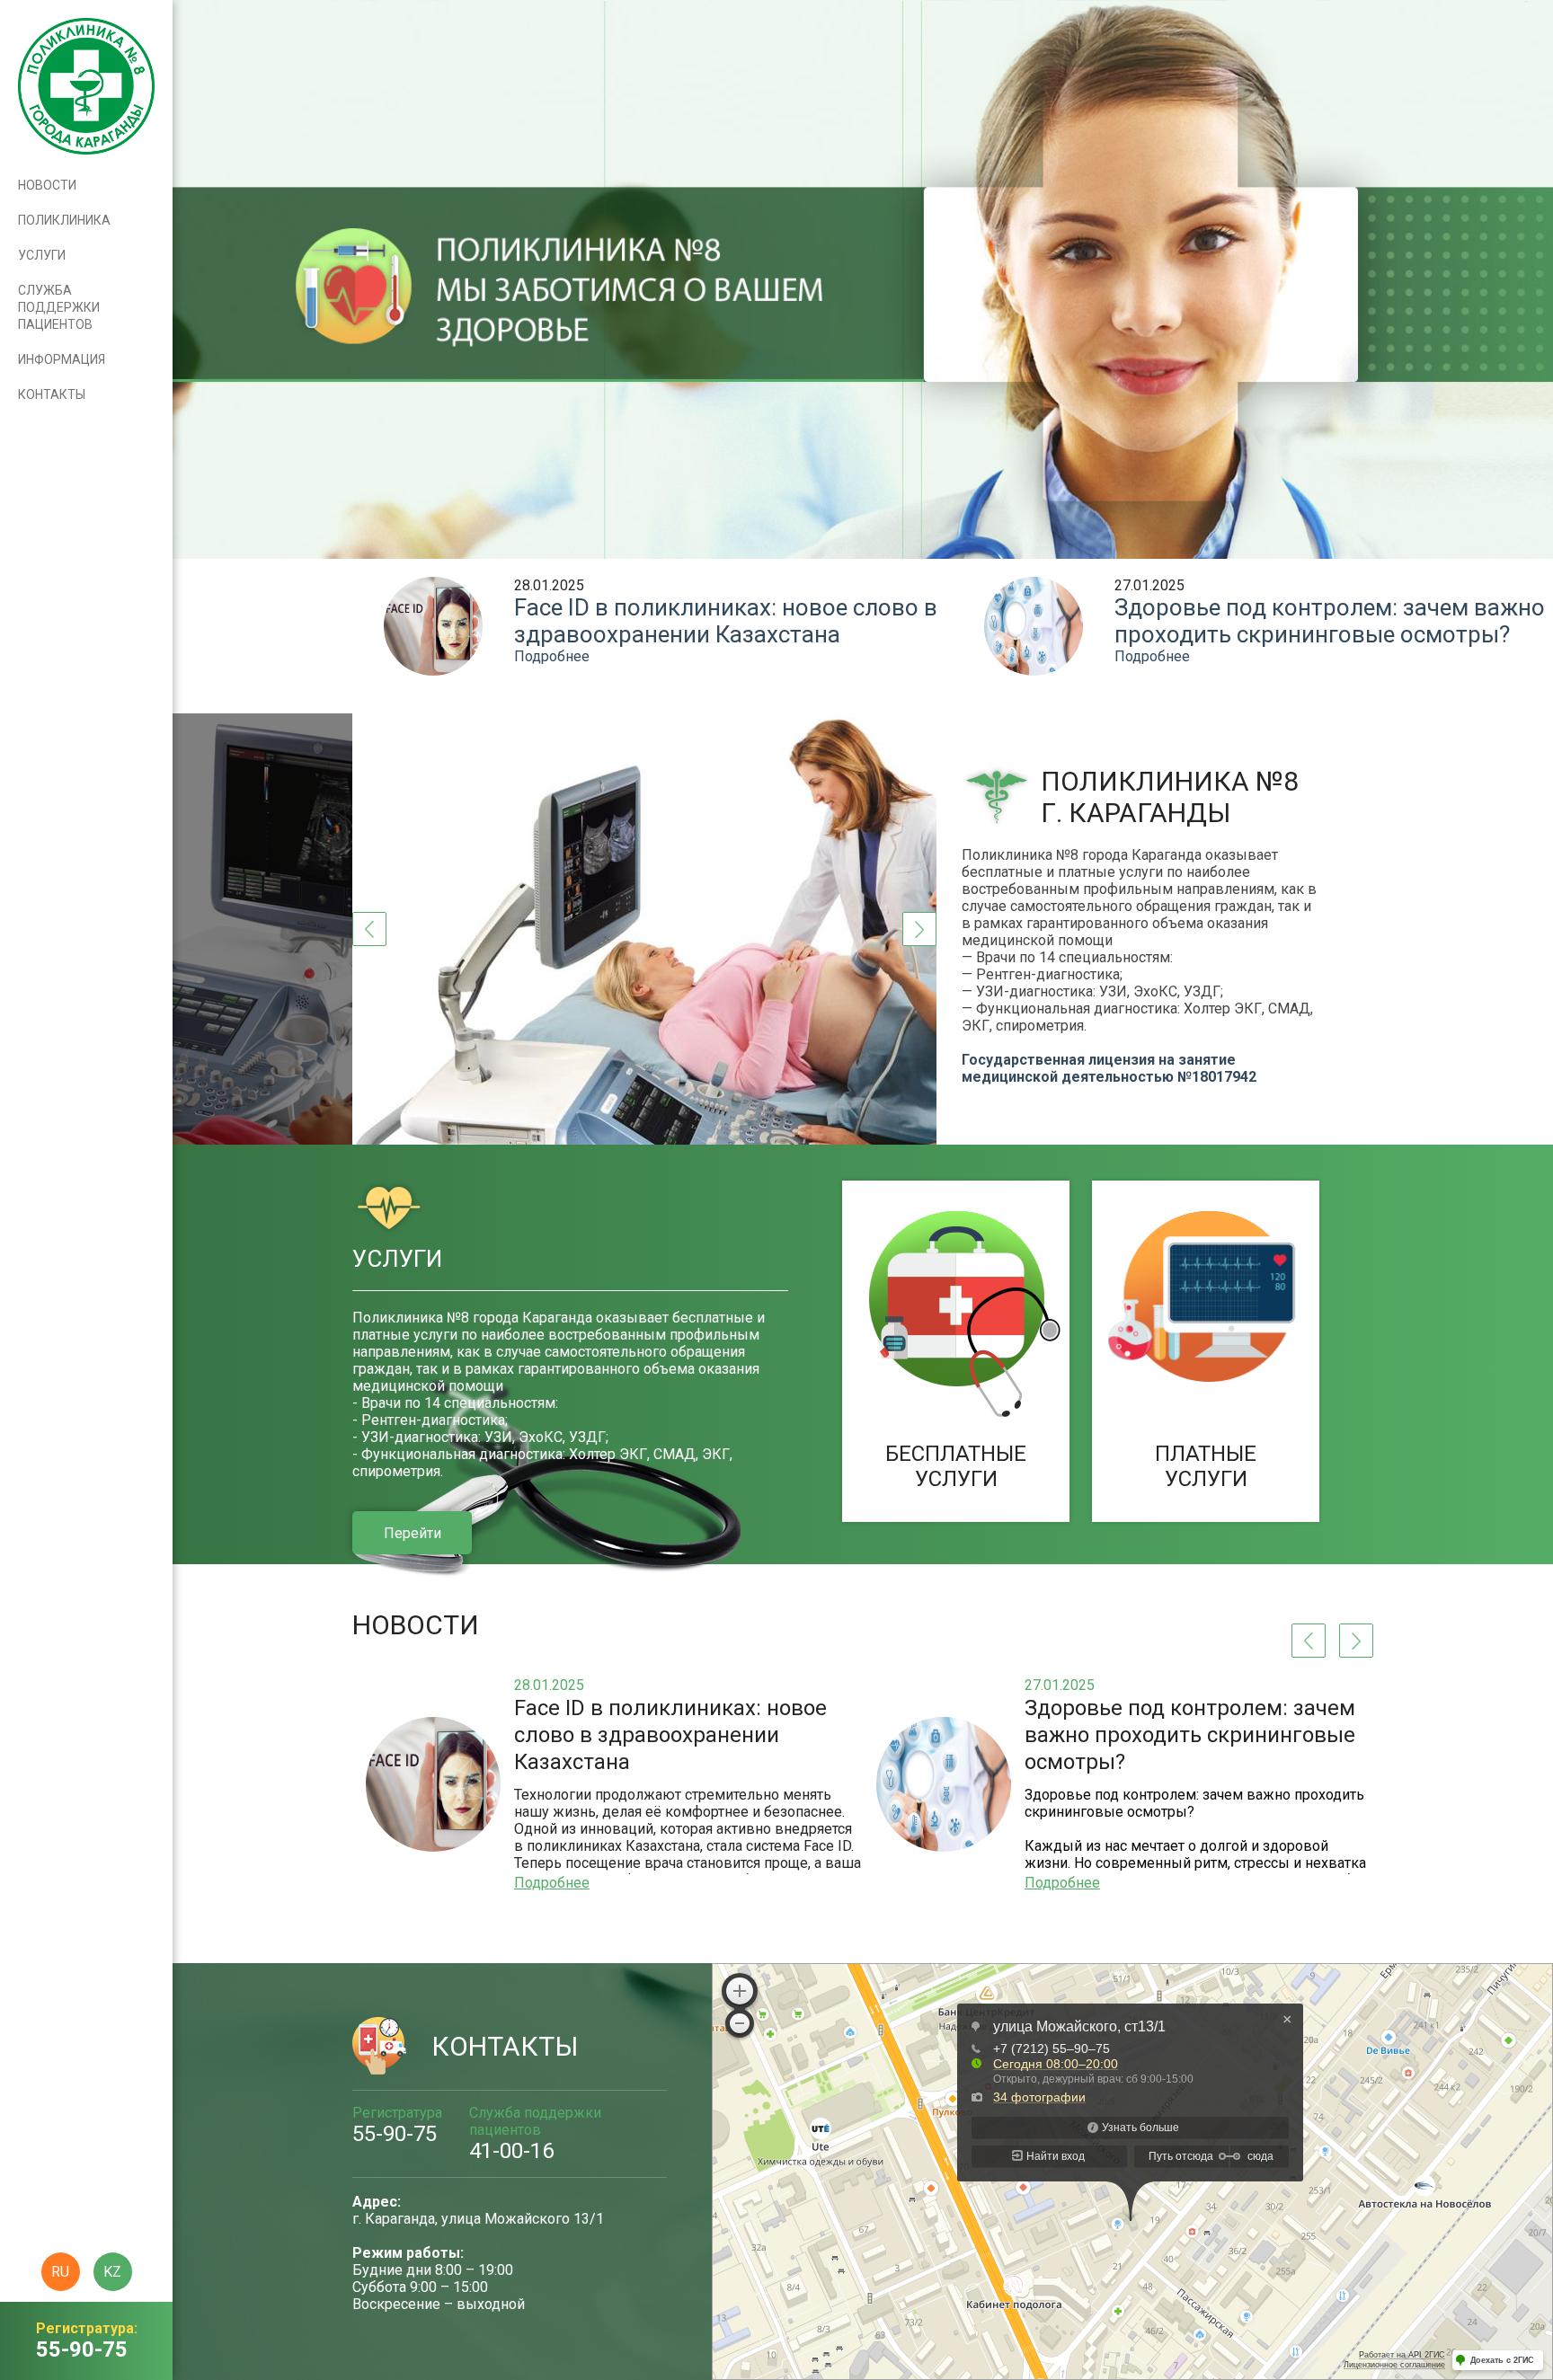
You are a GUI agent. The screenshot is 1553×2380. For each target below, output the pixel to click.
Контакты (52, 394)
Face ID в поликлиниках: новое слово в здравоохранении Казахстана (726, 621)
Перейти (413, 1533)
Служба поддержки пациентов (59, 307)
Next (919, 929)
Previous (369, 929)
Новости (47, 185)
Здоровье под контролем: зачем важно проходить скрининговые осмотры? (1330, 621)
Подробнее (552, 656)
